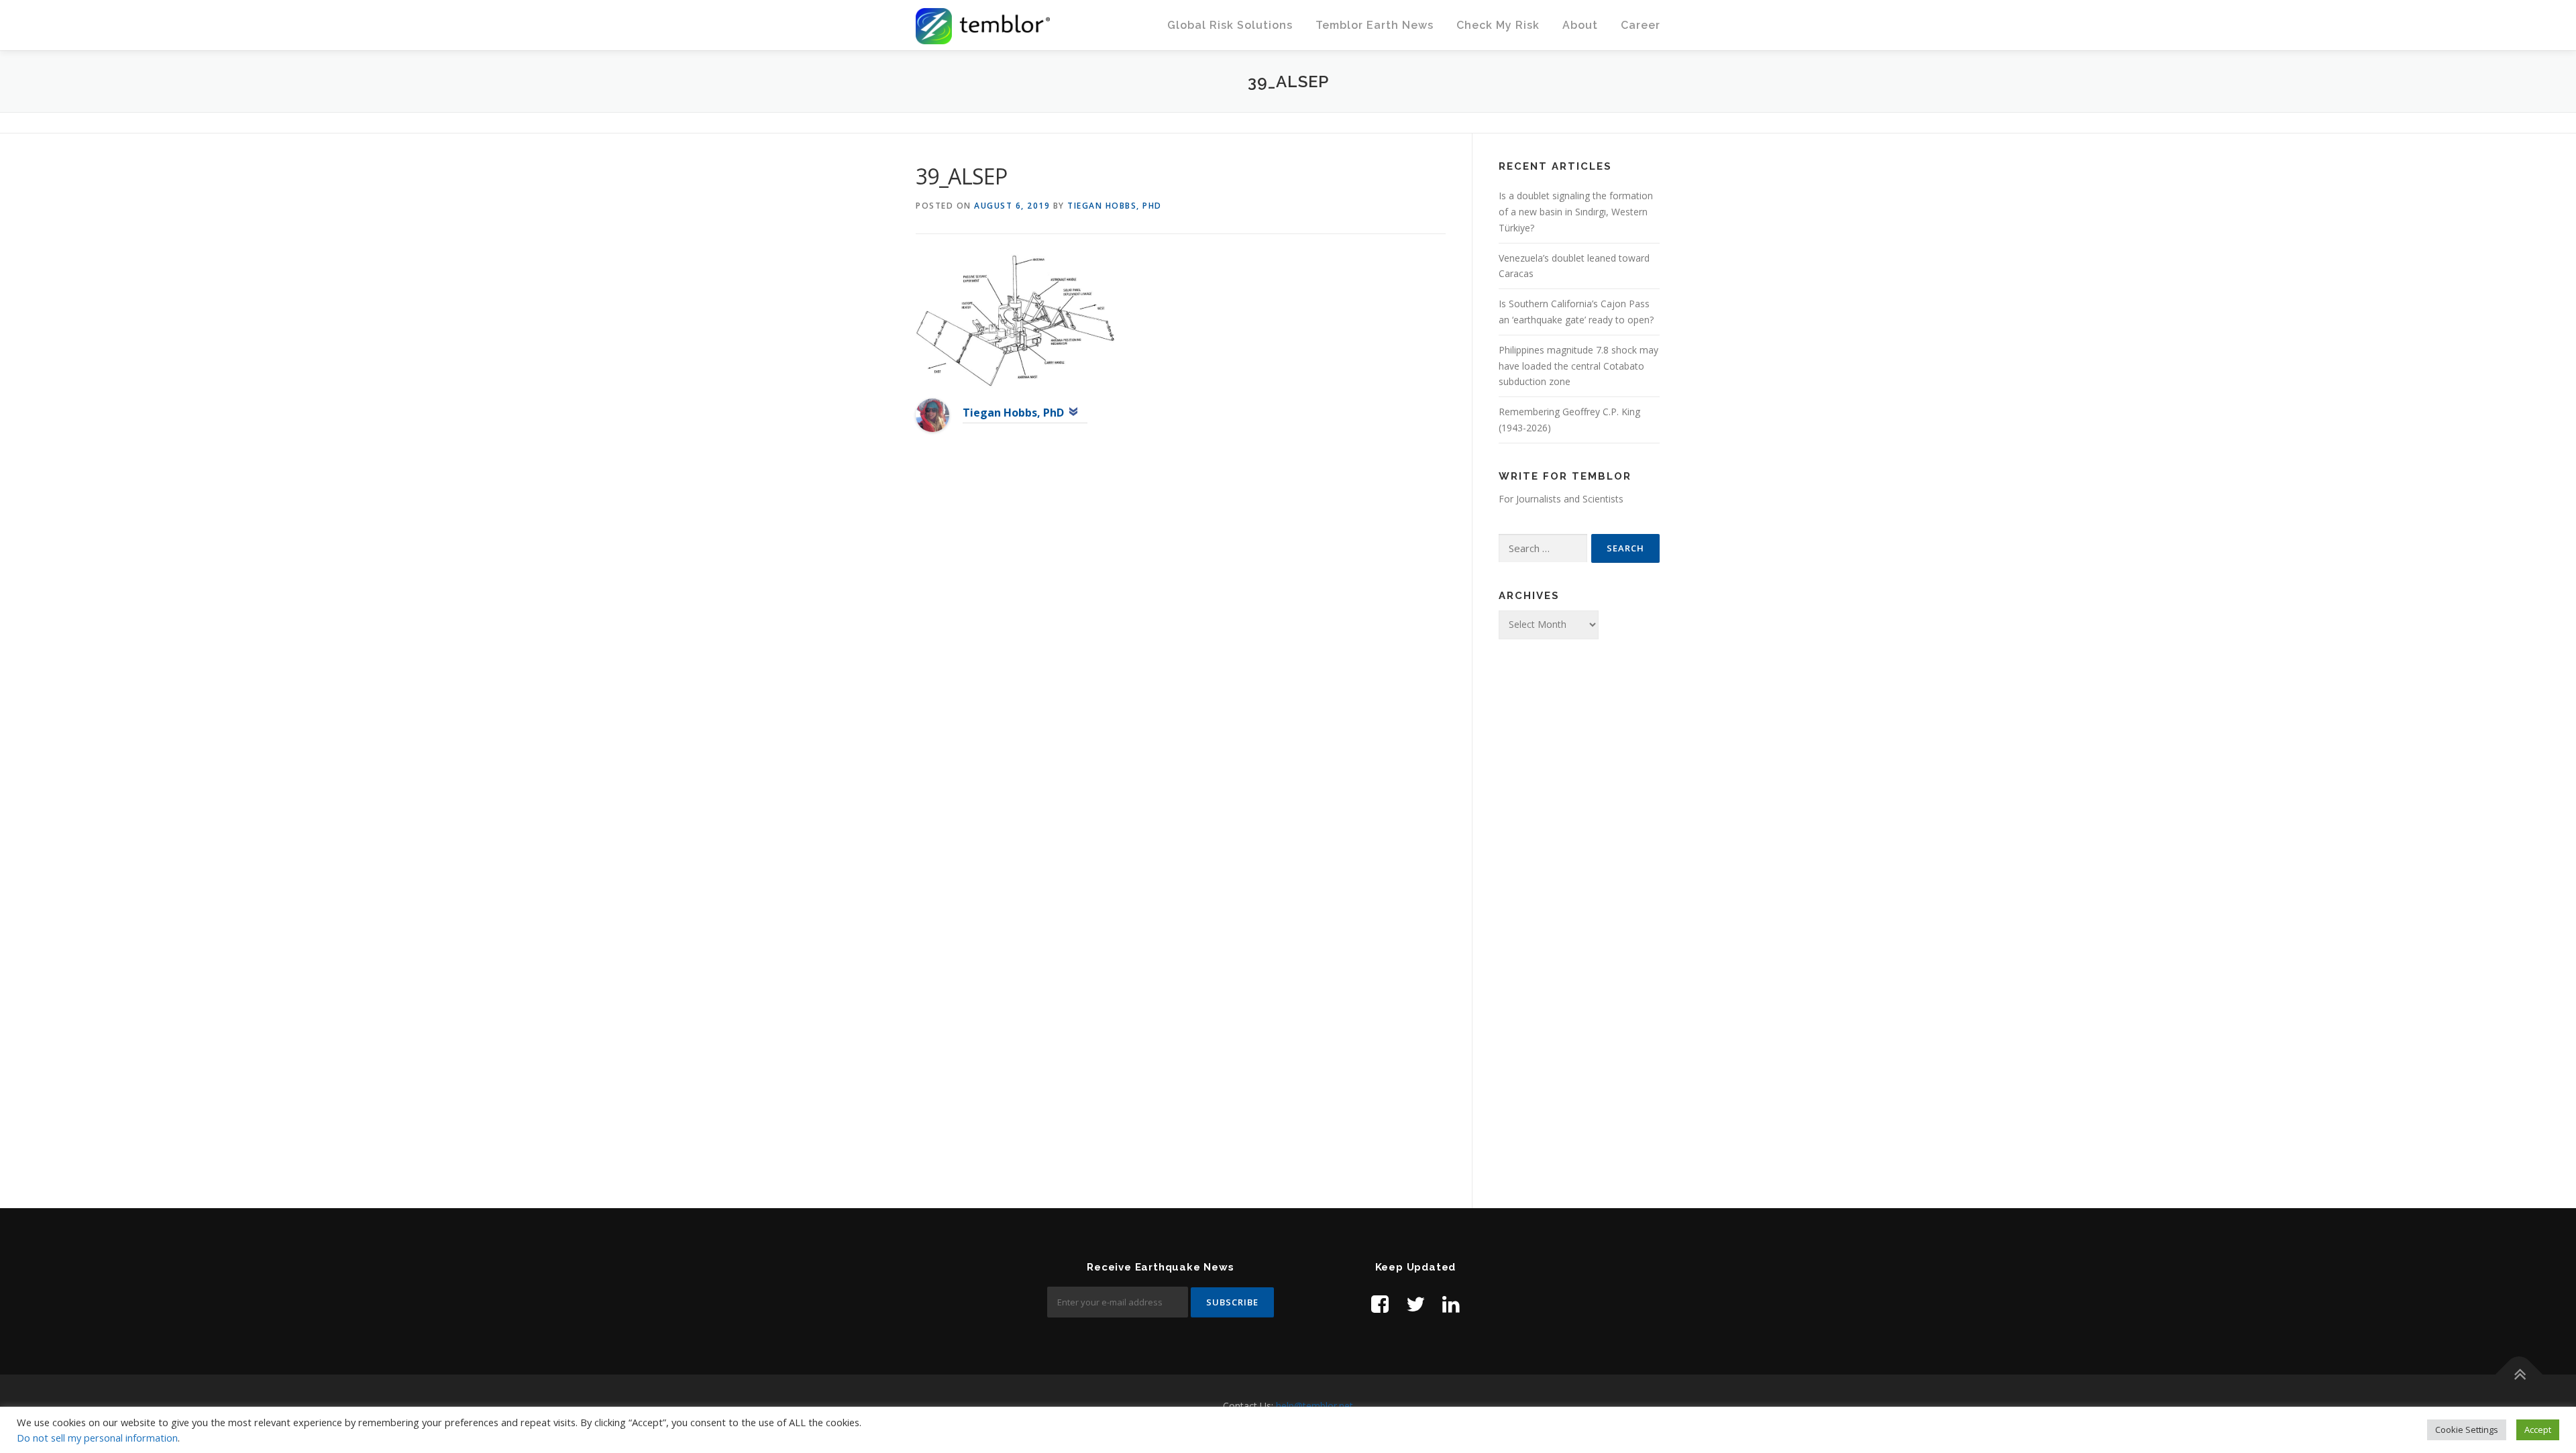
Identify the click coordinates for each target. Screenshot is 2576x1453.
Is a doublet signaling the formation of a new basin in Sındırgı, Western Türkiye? (1576, 212)
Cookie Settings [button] (2467, 1430)
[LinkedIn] (1451, 1304)
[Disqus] (1181, 661)
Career (1641, 25)
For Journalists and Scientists (1561, 499)
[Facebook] (1380, 1304)
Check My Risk (1498, 25)
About (1580, 25)
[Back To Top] (2519, 1374)
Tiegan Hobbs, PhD (1115, 206)
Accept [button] (2538, 1430)
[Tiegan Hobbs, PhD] (932, 414)
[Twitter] (1415, 1304)
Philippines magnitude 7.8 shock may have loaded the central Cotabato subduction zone (1578, 366)
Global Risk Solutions (1230, 25)
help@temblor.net (1314, 1406)
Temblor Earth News (1375, 25)
